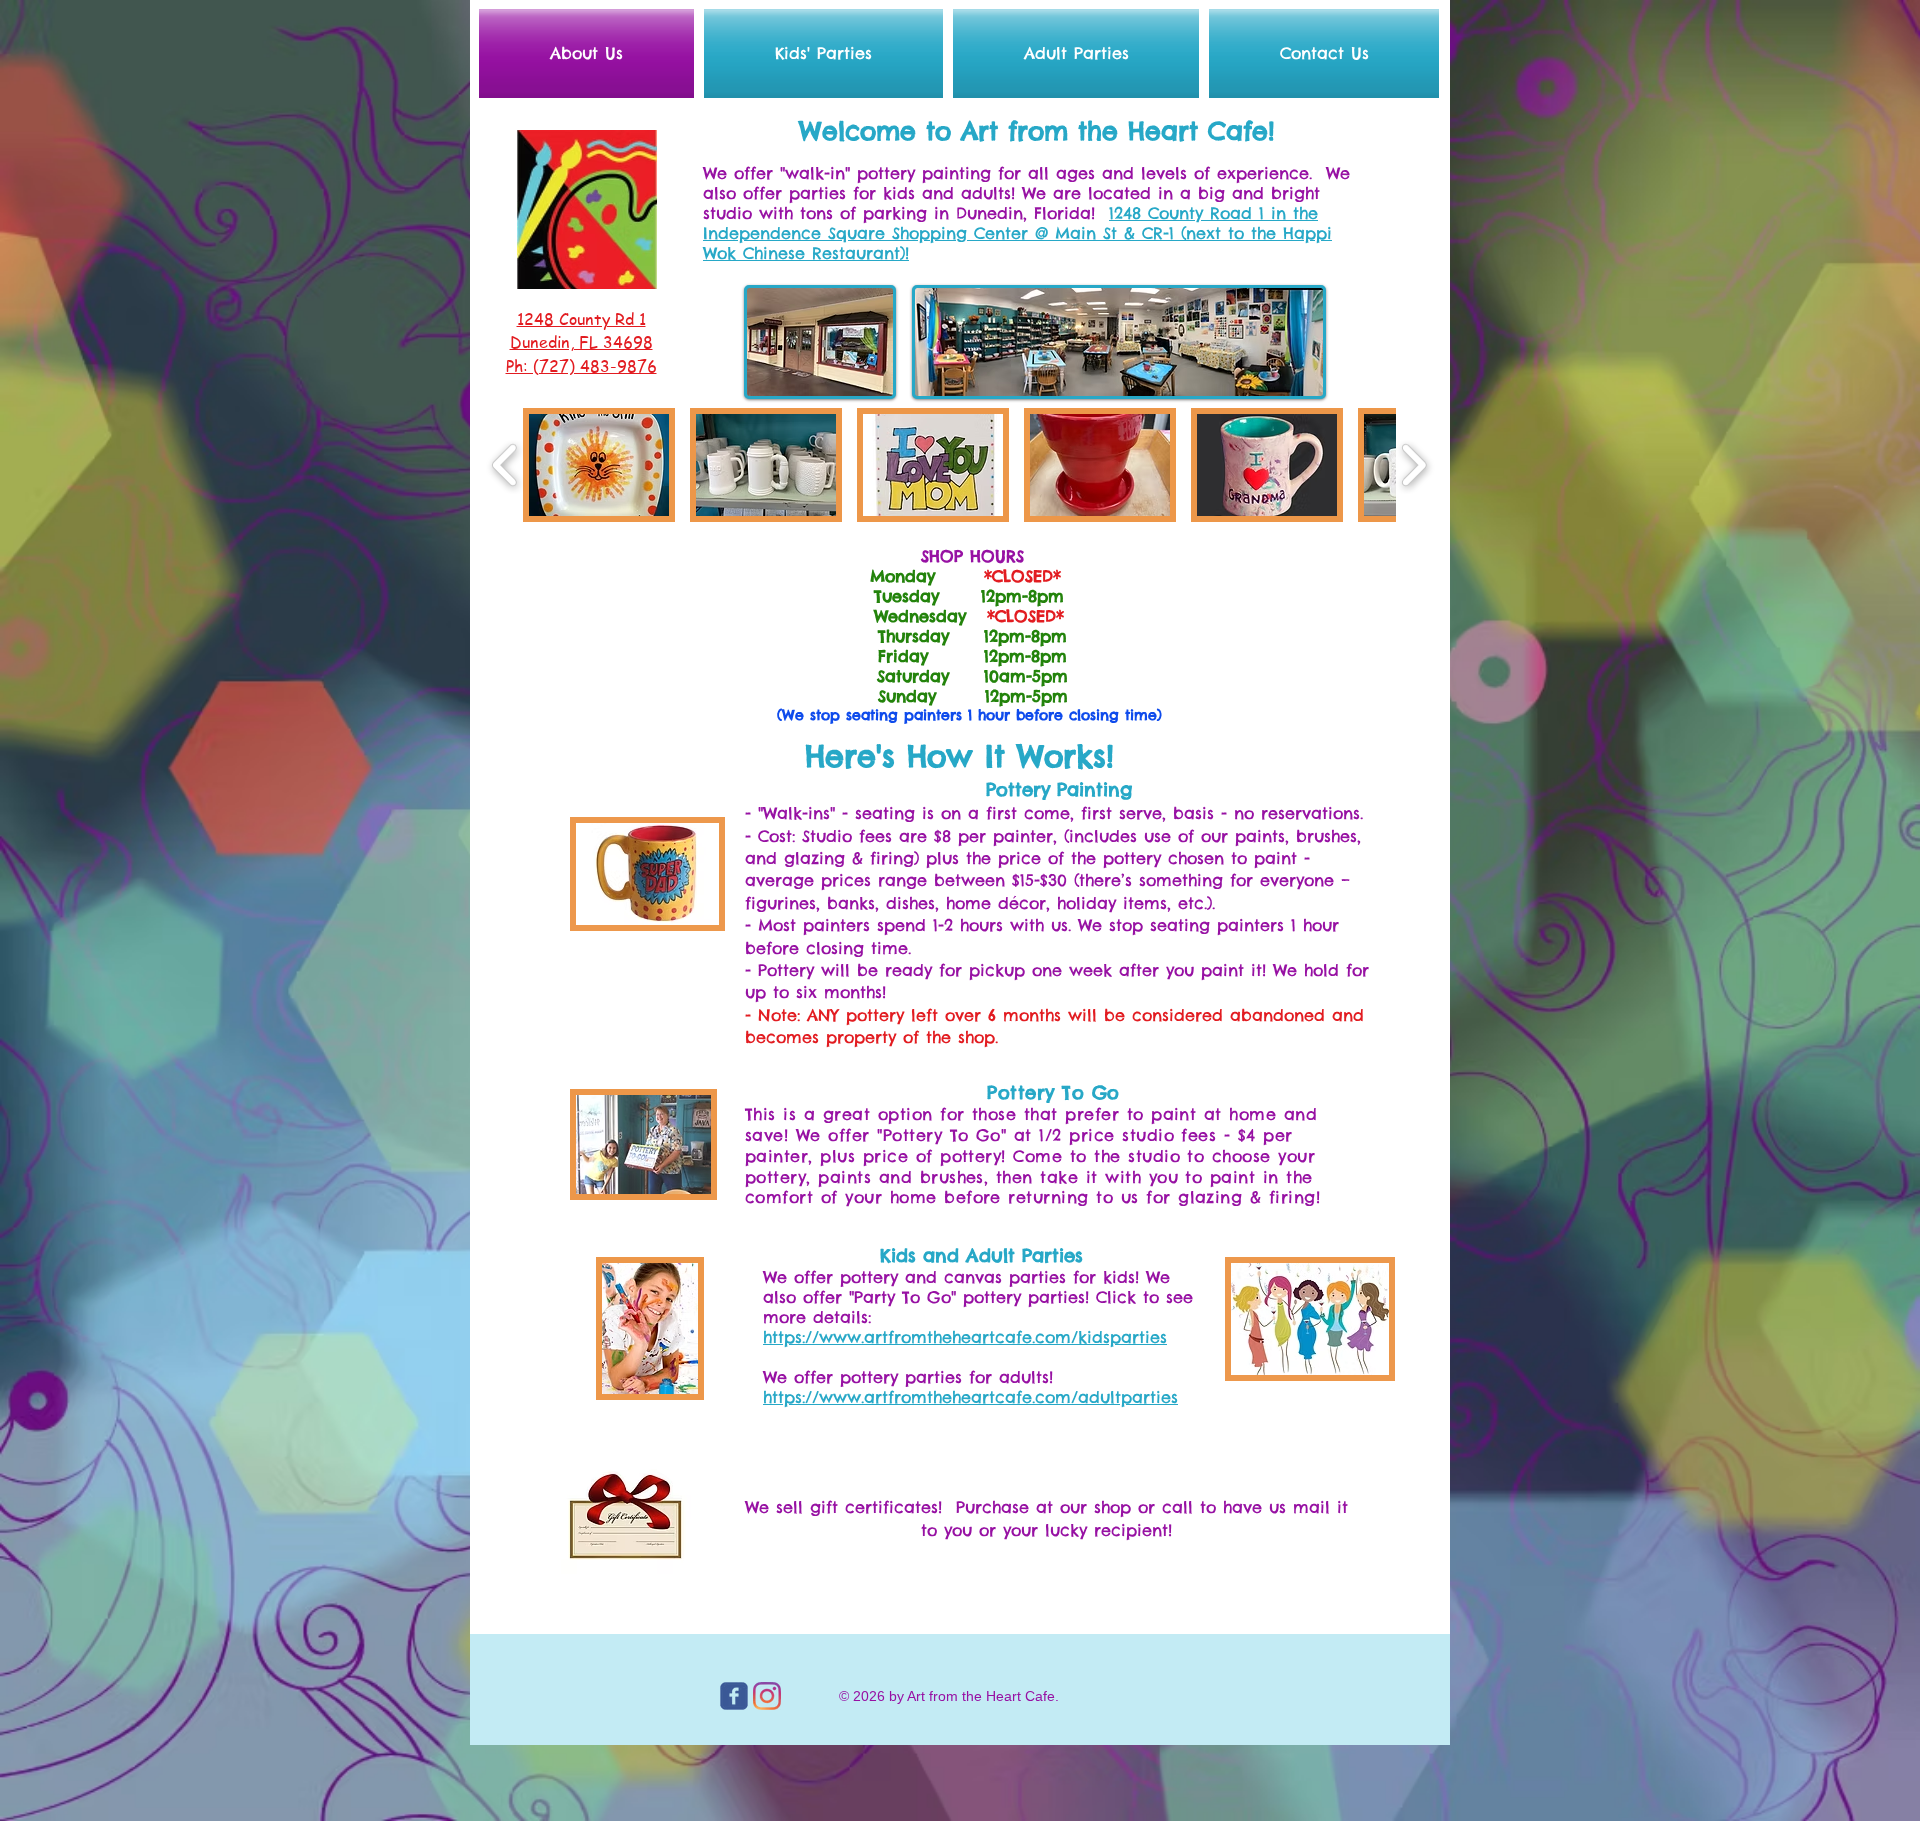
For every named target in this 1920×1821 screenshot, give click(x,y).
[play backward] (505, 465)
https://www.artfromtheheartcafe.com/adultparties (970, 1397)
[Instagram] (767, 1696)
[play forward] (1413, 465)
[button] (599, 465)
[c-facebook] (734, 1696)
